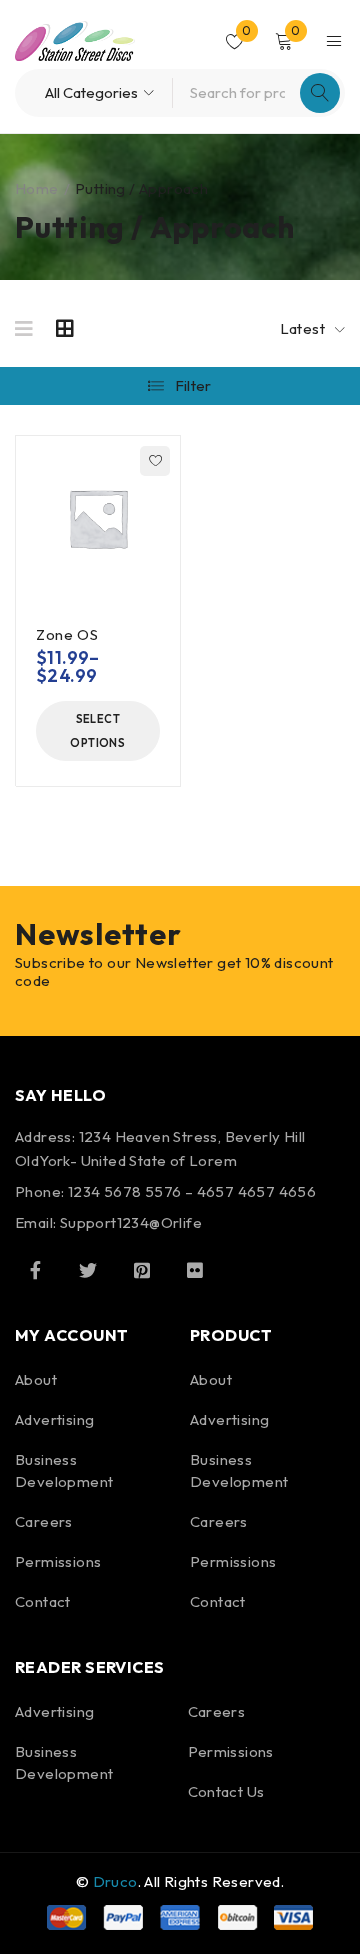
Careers (44, 1521)
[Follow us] (88, 1270)
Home (37, 188)
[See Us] (142, 1270)
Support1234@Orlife (131, 1222)
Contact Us (226, 1791)
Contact (43, 1601)
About (36, 1379)
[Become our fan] (35, 1270)
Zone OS (67, 634)
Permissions (58, 1561)
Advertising (54, 1419)
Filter (193, 385)
